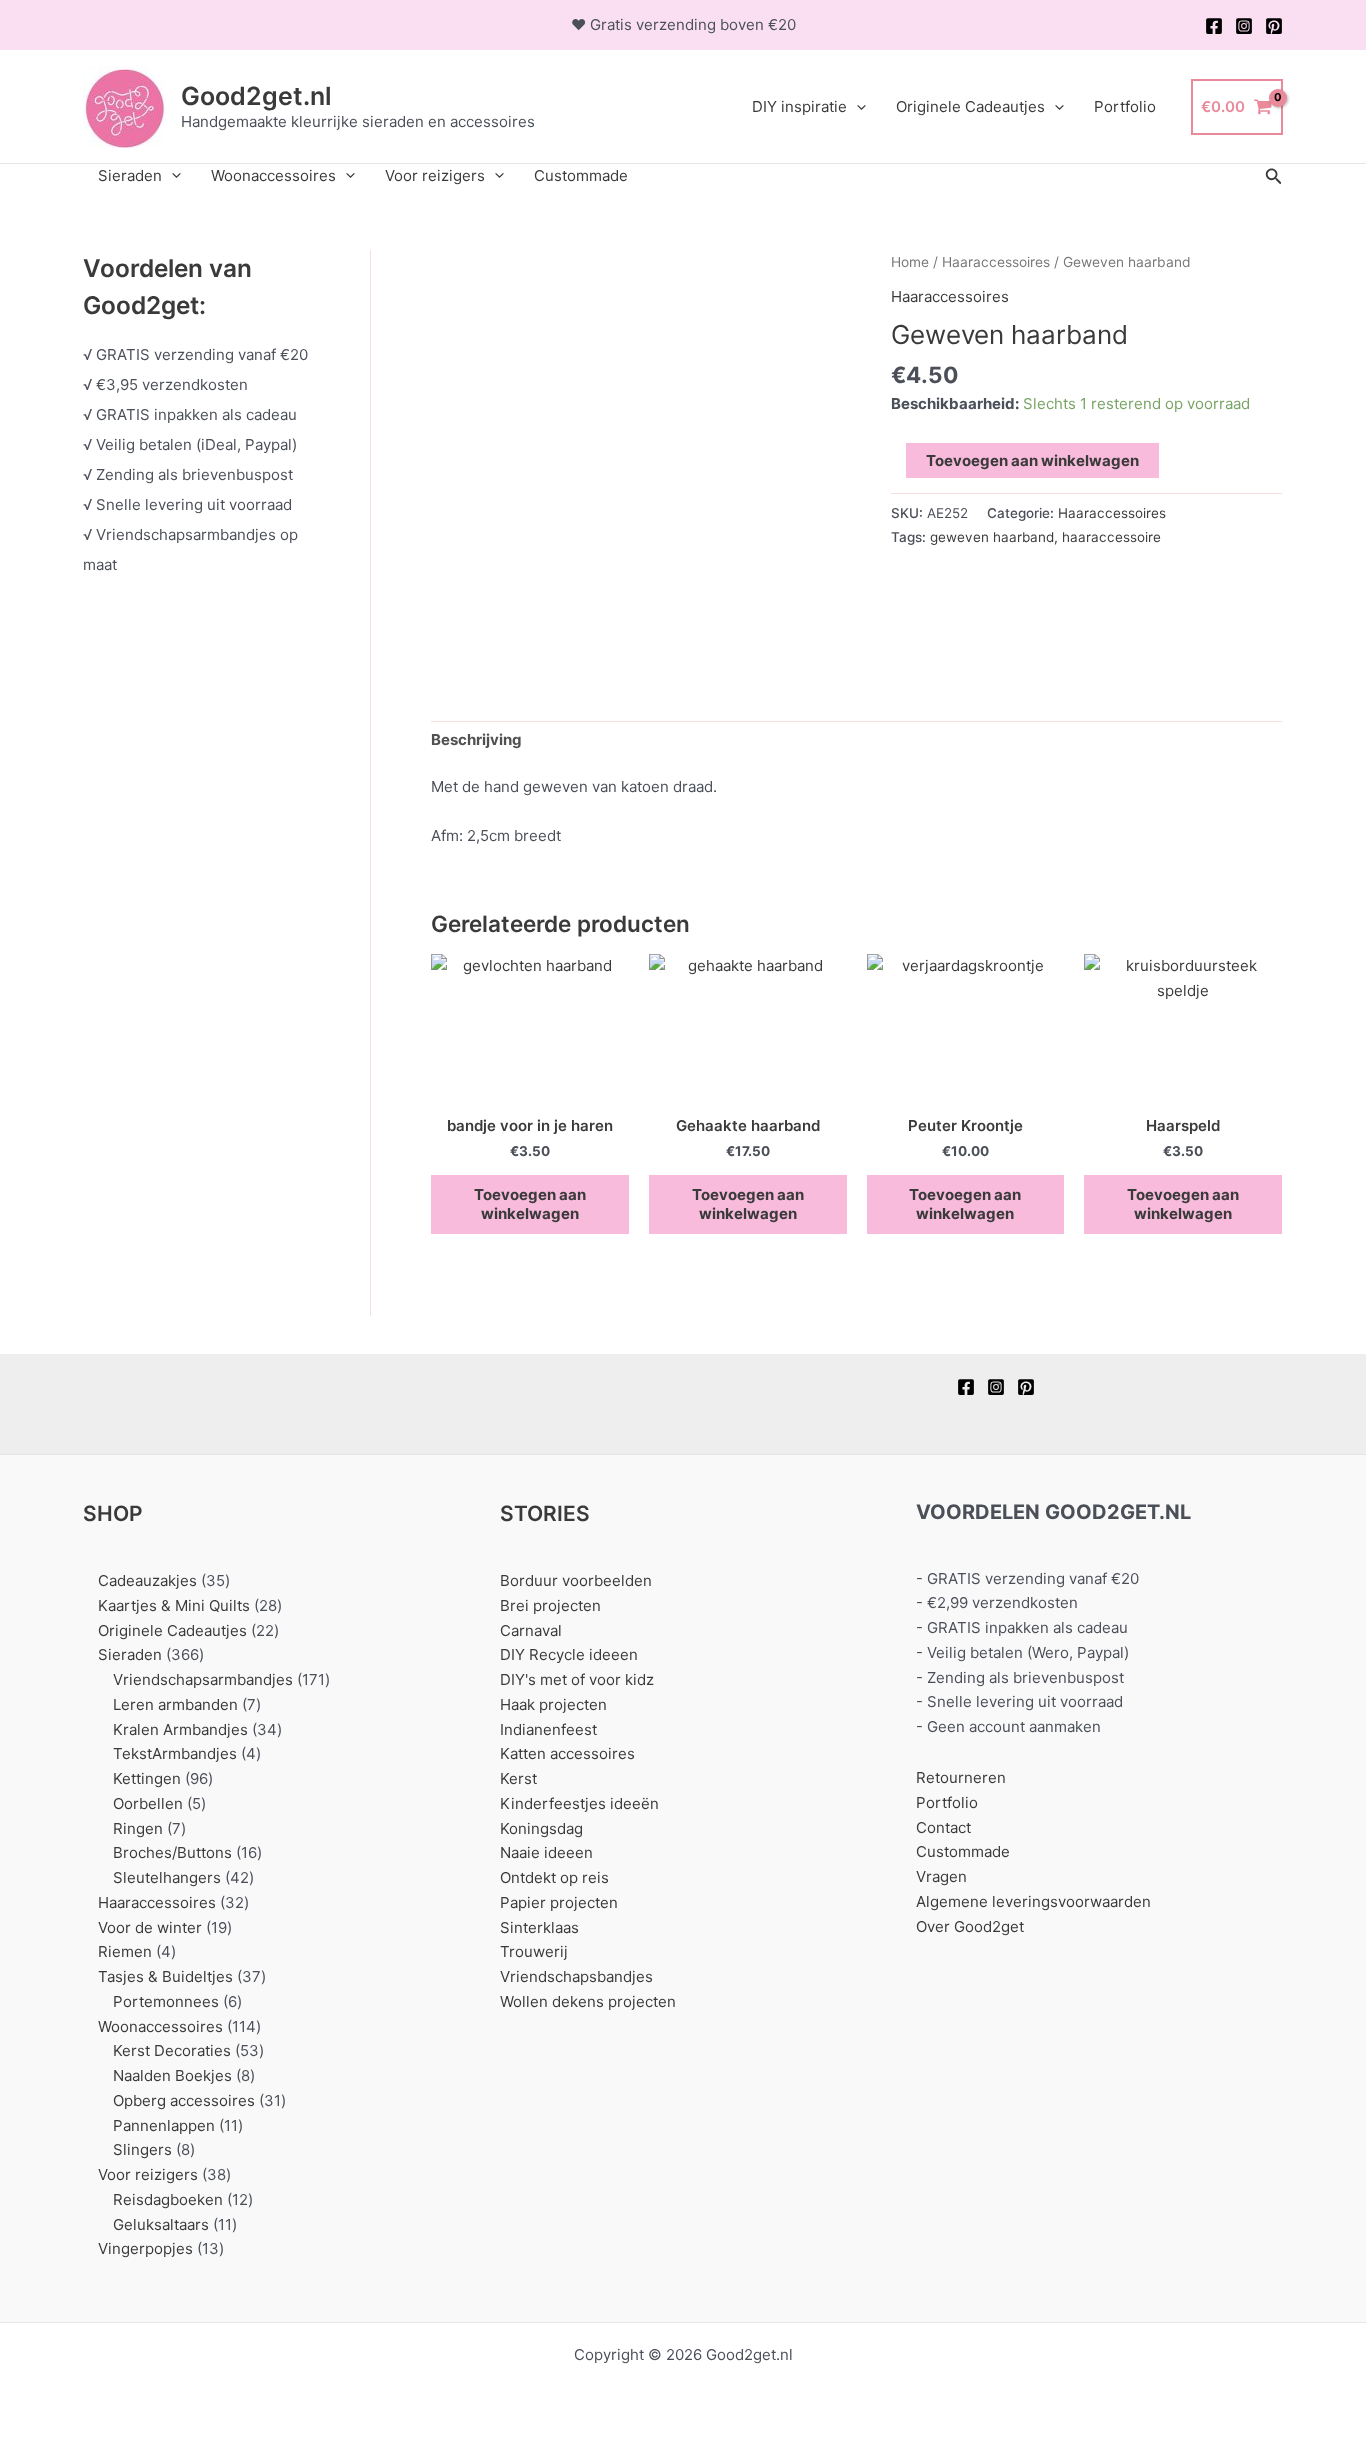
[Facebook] (1214, 26)
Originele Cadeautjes (970, 106)
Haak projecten (553, 1704)
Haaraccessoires (996, 262)
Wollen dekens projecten (588, 2001)
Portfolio (1125, 106)
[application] (856, 107)
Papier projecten (559, 1902)
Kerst (518, 1778)
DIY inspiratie (799, 106)
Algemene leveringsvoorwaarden (1033, 1901)
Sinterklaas (539, 1927)
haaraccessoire (1111, 537)
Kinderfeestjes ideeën (579, 1803)
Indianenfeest (548, 1729)
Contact (943, 1827)
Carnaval (531, 1630)
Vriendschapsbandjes (576, 1976)
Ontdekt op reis (554, 1877)
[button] (1274, 176)
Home (910, 262)
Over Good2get (970, 1926)
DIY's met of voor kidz (577, 1679)
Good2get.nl (256, 96)
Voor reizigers (435, 175)
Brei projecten (550, 1605)
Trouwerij (534, 1951)
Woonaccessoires (273, 175)
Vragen (941, 1876)
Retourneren (961, 1777)
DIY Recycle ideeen (569, 1654)
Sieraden (130, 175)
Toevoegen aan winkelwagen (1032, 460)
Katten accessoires (567, 1753)
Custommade (581, 175)
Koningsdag (541, 1828)
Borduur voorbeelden (576, 1580)
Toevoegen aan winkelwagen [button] (530, 1204)
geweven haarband (992, 537)
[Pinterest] (1274, 26)
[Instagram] (1244, 26)
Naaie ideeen (546, 1852)
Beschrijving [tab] (476, 739)
